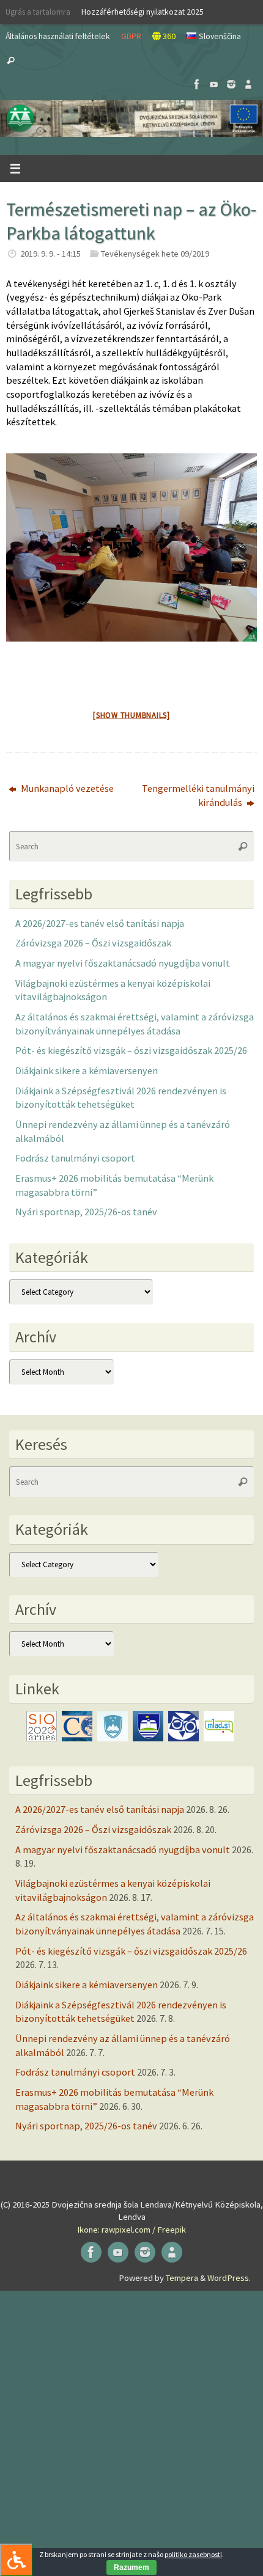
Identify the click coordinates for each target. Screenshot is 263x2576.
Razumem (131, 2567)
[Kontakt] (248, 84)
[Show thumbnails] (131, 715)
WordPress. (229, 2278)
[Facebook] (197, 84)
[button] (131, 119)
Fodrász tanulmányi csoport (75, 1158)
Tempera (182, 2278)
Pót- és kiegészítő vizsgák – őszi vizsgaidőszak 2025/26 (131, 1050)
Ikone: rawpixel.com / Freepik (131, 2230)
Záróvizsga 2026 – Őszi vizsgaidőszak (93, 943)
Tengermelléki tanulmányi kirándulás (198, 795)
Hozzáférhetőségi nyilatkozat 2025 (143, 12)
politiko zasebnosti (193, 2554)
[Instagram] (231, 84)
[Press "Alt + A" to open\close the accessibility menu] (16, 2560)
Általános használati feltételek (58, 36)
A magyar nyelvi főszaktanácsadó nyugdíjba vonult (123, 963)
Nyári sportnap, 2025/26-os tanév (86, 1212)
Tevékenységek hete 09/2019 (155, 254)
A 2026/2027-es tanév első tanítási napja (100, 923)
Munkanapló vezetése (66, 788)
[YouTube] (214, 84)
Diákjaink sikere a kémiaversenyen (87, 1070)
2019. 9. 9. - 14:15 (50, 254)
